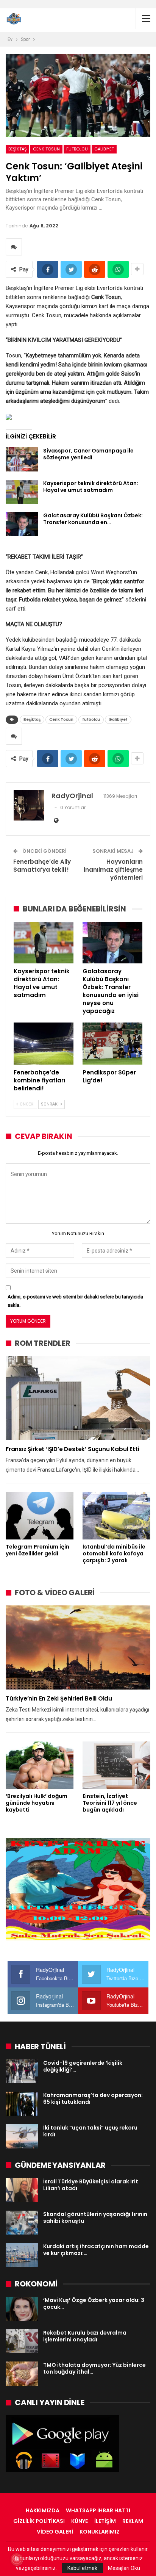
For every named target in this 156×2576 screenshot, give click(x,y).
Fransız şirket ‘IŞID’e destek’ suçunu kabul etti (72, 1449)
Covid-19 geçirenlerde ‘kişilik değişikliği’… (83, 2066)
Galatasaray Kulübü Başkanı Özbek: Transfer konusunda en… (93, 519)
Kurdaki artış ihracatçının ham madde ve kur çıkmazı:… (96, 2250)
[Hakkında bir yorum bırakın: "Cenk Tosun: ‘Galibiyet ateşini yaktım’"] (14, 247)
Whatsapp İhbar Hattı (98, 2510)
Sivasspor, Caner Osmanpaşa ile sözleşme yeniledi (88, 454)
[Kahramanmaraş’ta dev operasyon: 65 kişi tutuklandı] (22, 2104)
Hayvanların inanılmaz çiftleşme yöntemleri (113, 870)
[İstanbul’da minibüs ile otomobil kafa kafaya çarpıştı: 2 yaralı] (116, 1516)
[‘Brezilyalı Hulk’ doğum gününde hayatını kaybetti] (40, 1765)
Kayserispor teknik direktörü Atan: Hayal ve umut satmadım (91, 487)
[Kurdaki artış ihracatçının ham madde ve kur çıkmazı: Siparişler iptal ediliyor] (22, 2255)
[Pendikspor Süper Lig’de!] (112, 1044)
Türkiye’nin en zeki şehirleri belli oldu (59, 1698)
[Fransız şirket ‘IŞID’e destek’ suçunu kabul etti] (78, 1398)
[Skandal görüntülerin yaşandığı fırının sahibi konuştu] (22, 2223)
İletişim (105, 2521)
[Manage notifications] (17, 2559)
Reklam (133, 2521)
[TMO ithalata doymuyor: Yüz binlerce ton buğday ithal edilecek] (22, 2374)
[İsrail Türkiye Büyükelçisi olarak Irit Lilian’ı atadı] (22, 2190)
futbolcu (77, 149)
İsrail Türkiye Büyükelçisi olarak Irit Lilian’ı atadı (91, 2185)
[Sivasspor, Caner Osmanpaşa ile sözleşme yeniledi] (22, 459)
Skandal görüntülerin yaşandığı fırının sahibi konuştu (95, 2217)
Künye (80, 2521)
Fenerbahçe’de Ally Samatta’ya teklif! (42, 866)
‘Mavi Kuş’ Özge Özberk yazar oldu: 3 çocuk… (94, 2304)
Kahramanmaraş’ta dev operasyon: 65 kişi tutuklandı (93, 2098)
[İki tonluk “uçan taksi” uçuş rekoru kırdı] (22, 2136)
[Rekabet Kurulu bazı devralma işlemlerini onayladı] (22, 2341)
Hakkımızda (43, 2510)
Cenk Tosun (46, 149)
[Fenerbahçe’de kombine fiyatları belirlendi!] (44, 1044)
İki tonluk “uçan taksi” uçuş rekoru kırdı (90, 2131)
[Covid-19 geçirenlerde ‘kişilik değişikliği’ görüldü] (22, 2072)
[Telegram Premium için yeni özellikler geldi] (40, 1516)
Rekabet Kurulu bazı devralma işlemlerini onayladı (85, 2336)
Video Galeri (55, 2532)
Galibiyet (104, 149)
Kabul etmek (82, 2568)
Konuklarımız (100, 2532)
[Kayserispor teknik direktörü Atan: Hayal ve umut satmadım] (22, 492)
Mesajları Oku (124, 2568)
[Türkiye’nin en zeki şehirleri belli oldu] (78, 1647)
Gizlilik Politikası (39, 2521)
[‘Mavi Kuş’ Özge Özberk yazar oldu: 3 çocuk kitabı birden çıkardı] (22, 2309)
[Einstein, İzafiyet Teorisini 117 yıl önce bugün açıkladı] (116, 1765)
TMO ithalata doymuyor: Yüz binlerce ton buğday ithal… (94, 2368)
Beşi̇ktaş (17, 149)
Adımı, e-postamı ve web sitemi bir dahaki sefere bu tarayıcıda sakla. (75, 1301)
